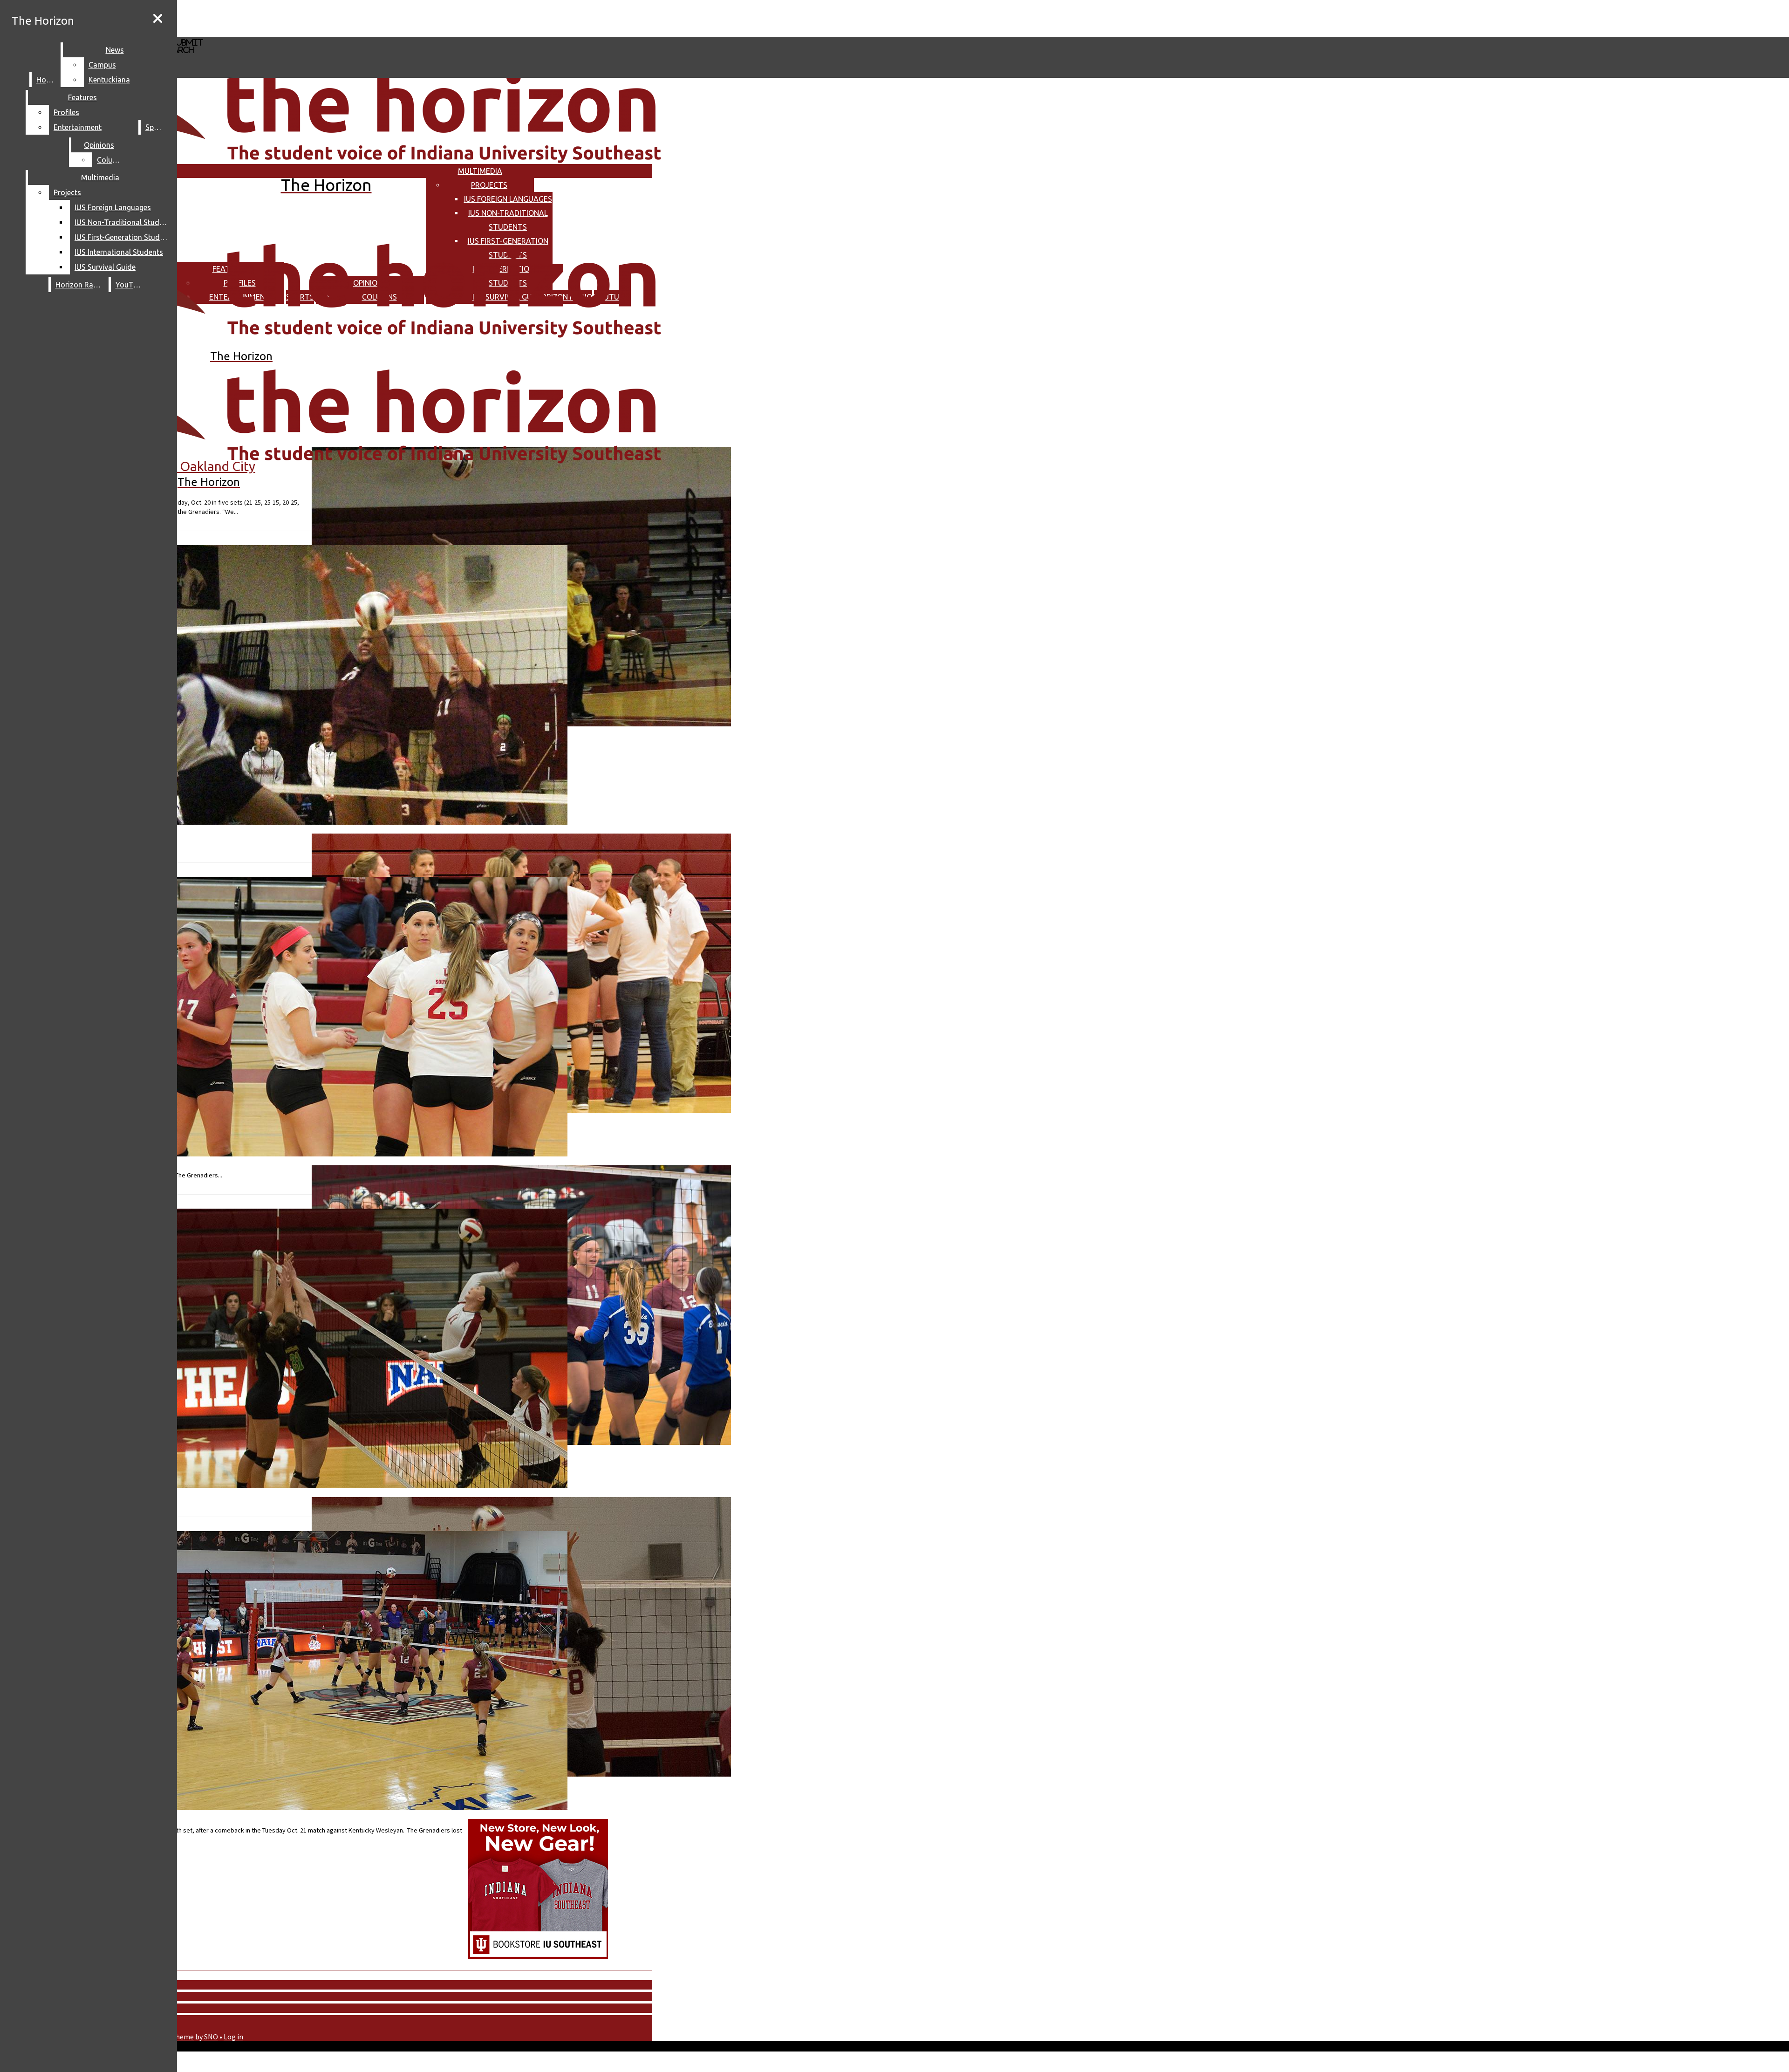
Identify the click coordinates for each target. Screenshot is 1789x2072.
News (115, 50)
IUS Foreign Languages (508, 199)
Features (82, 97)
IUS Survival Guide (105, 267)
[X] (278, 33)
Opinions (99, 145)
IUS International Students (119, 252)
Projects (489, 185)
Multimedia (480, 171)
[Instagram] (278, 18)
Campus (102, 65)
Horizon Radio (80, 285)
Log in (233, 2037)
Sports (157, 127)
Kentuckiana (109, 80)
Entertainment (78, 127)
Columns (112, 160)
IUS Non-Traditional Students (123, 222)
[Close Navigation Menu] (158, 19)
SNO (211, 2037)
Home (46, 80)
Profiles (66, 112)
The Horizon (43, 21)
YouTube (130, 285)
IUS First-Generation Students (123, 237)
